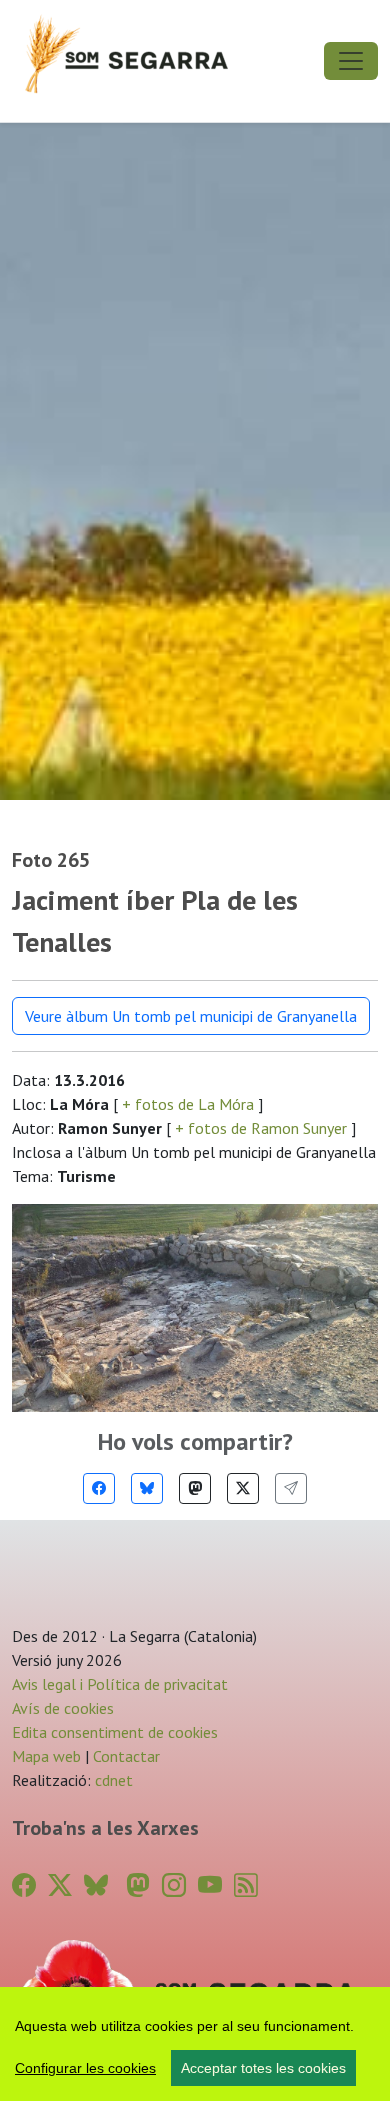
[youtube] (210, 1885)
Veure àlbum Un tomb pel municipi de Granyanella (191, 1016)
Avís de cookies (63, 1708)
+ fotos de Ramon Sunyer (261, 1128)
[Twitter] (243, 1488)
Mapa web (46, 1756)
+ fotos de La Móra (188, 1104)
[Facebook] (99, 1488)
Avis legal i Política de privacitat (120, 1684)
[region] (195, 2044)
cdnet (112, 1780)
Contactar (126, 1756)
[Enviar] (291, 1488)
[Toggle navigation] (351, 61)
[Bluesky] (147, 1488)
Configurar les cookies (85, 2068)
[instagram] (174, 1885)
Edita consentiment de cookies (115, 1732)
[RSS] (246, 1885)
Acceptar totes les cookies (263, 2068)
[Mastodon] (195, 1488)
